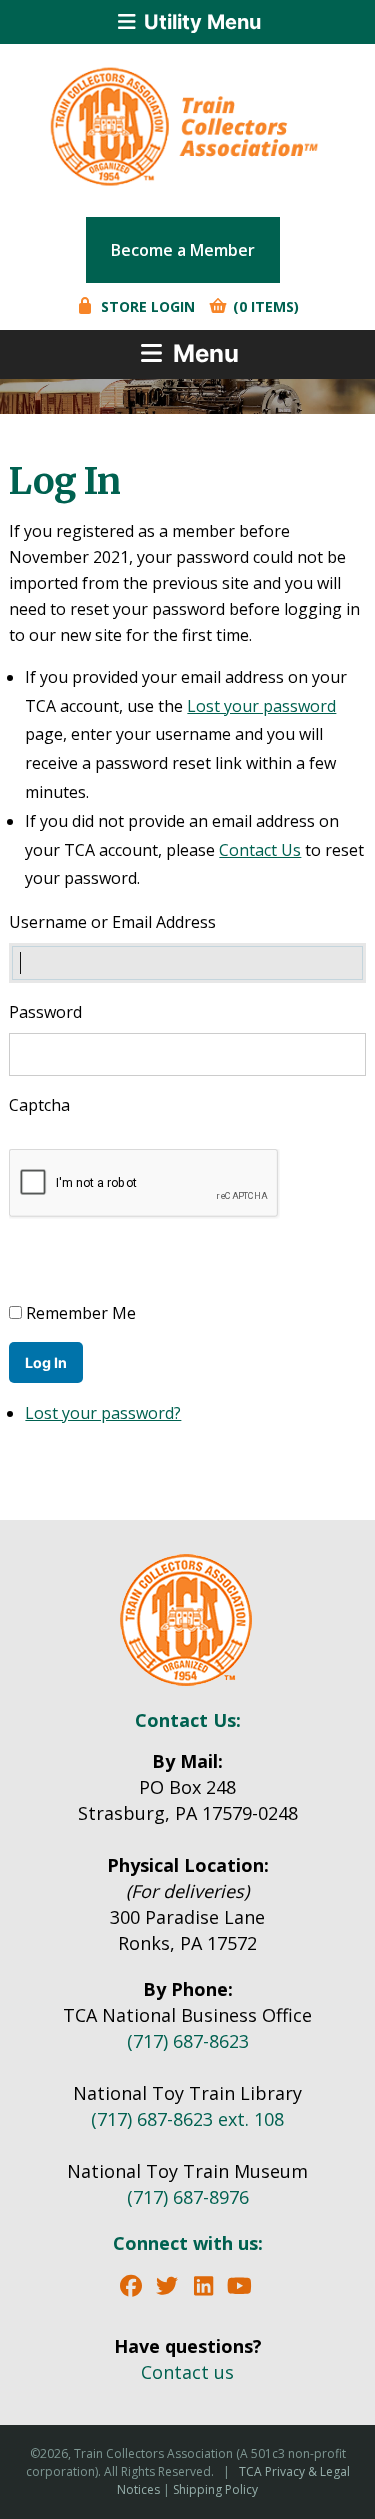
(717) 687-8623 (188, 2041)
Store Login (146, 306)
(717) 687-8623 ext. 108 (187, 2119)
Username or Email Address (112, 922)
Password (45, 1012)
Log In (46, 1362)
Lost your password (261, 706)
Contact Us (260, 850)
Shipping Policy (215, 2489)
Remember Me (81, 1313)
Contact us (187, 2372)
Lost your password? (103, 1413)
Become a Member (183, 250)
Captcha (41, 1105)
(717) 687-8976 (188, 2197)
